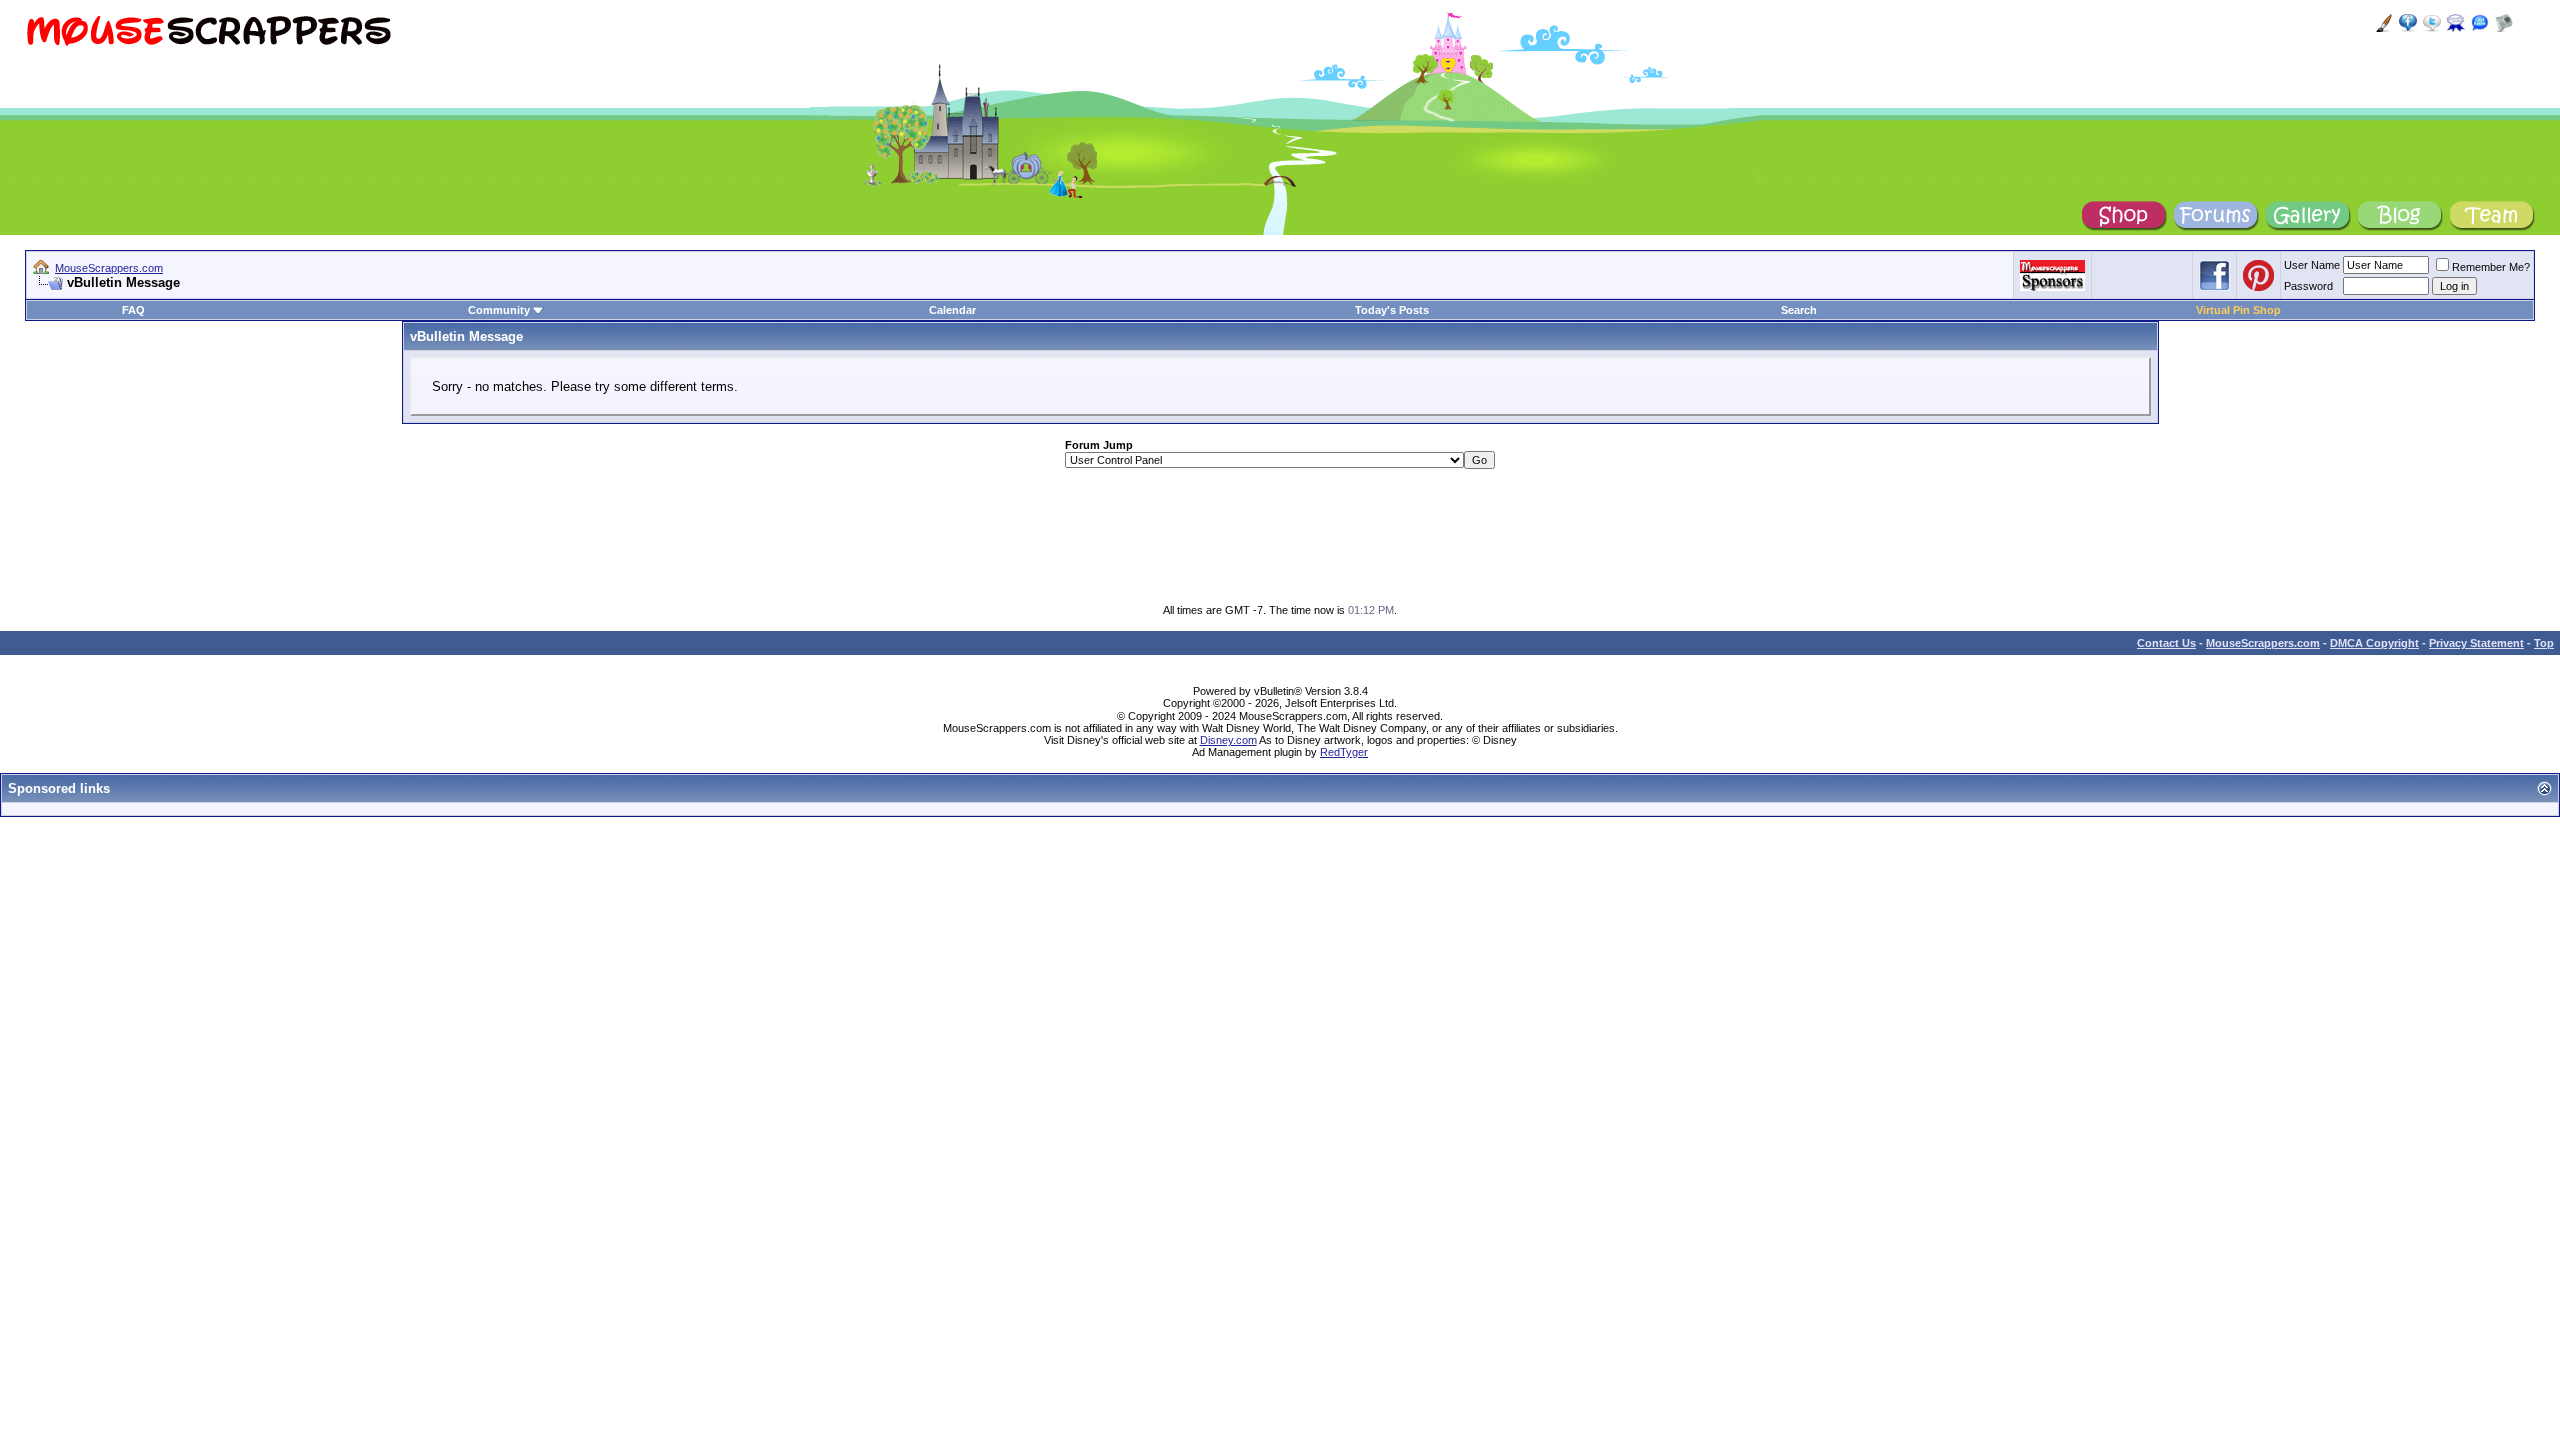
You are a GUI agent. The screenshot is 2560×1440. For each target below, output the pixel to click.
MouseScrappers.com (109, 268)
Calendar (952, 310)
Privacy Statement (2476, 643)
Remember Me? (2491, 267)
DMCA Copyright (2374, 643)
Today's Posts (1392, 310)
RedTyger (1344, 752)
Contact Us (2166, 643)
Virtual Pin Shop (2238, 310)
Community (499, 310)
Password (2308, 286)
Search (1799, 310)
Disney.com (1228, 740)
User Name (2312, 265)
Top (2544, 643)
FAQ (133, 310)
